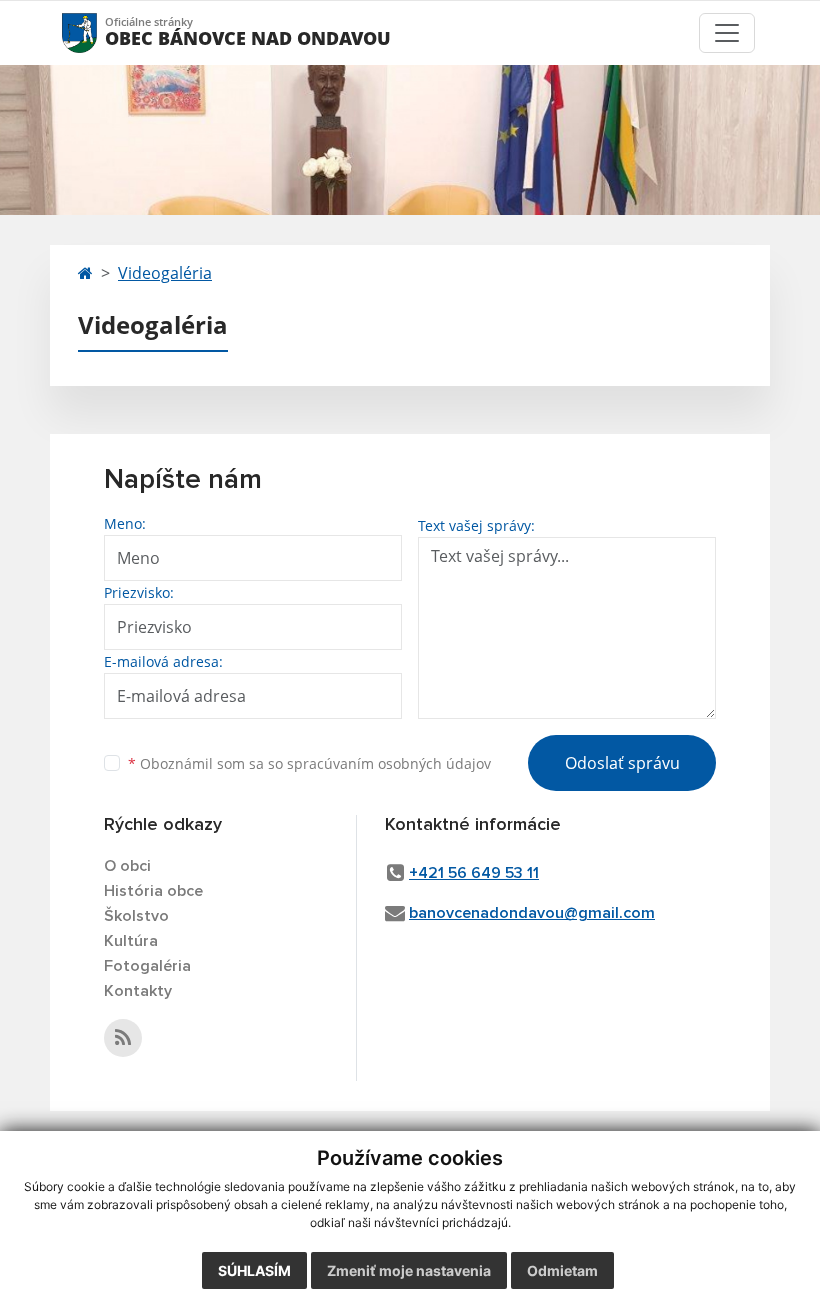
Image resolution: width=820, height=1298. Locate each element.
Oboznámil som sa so (309, 763)
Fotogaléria (147, 966)
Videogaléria (165, 273)
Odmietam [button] (562, 1270)
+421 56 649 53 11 (474, 873)
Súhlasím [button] (254, 1270)
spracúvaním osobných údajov (389, 763)
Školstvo (136, 916)
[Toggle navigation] (727, 33)
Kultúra (131, 941)
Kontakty (138, 991)
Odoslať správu (622, 763)
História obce (153, 891)
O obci (127, 866)
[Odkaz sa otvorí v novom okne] (123, 1038)
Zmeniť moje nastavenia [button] (409, 1270)
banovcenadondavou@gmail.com (532, 913)
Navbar (98, 32)
